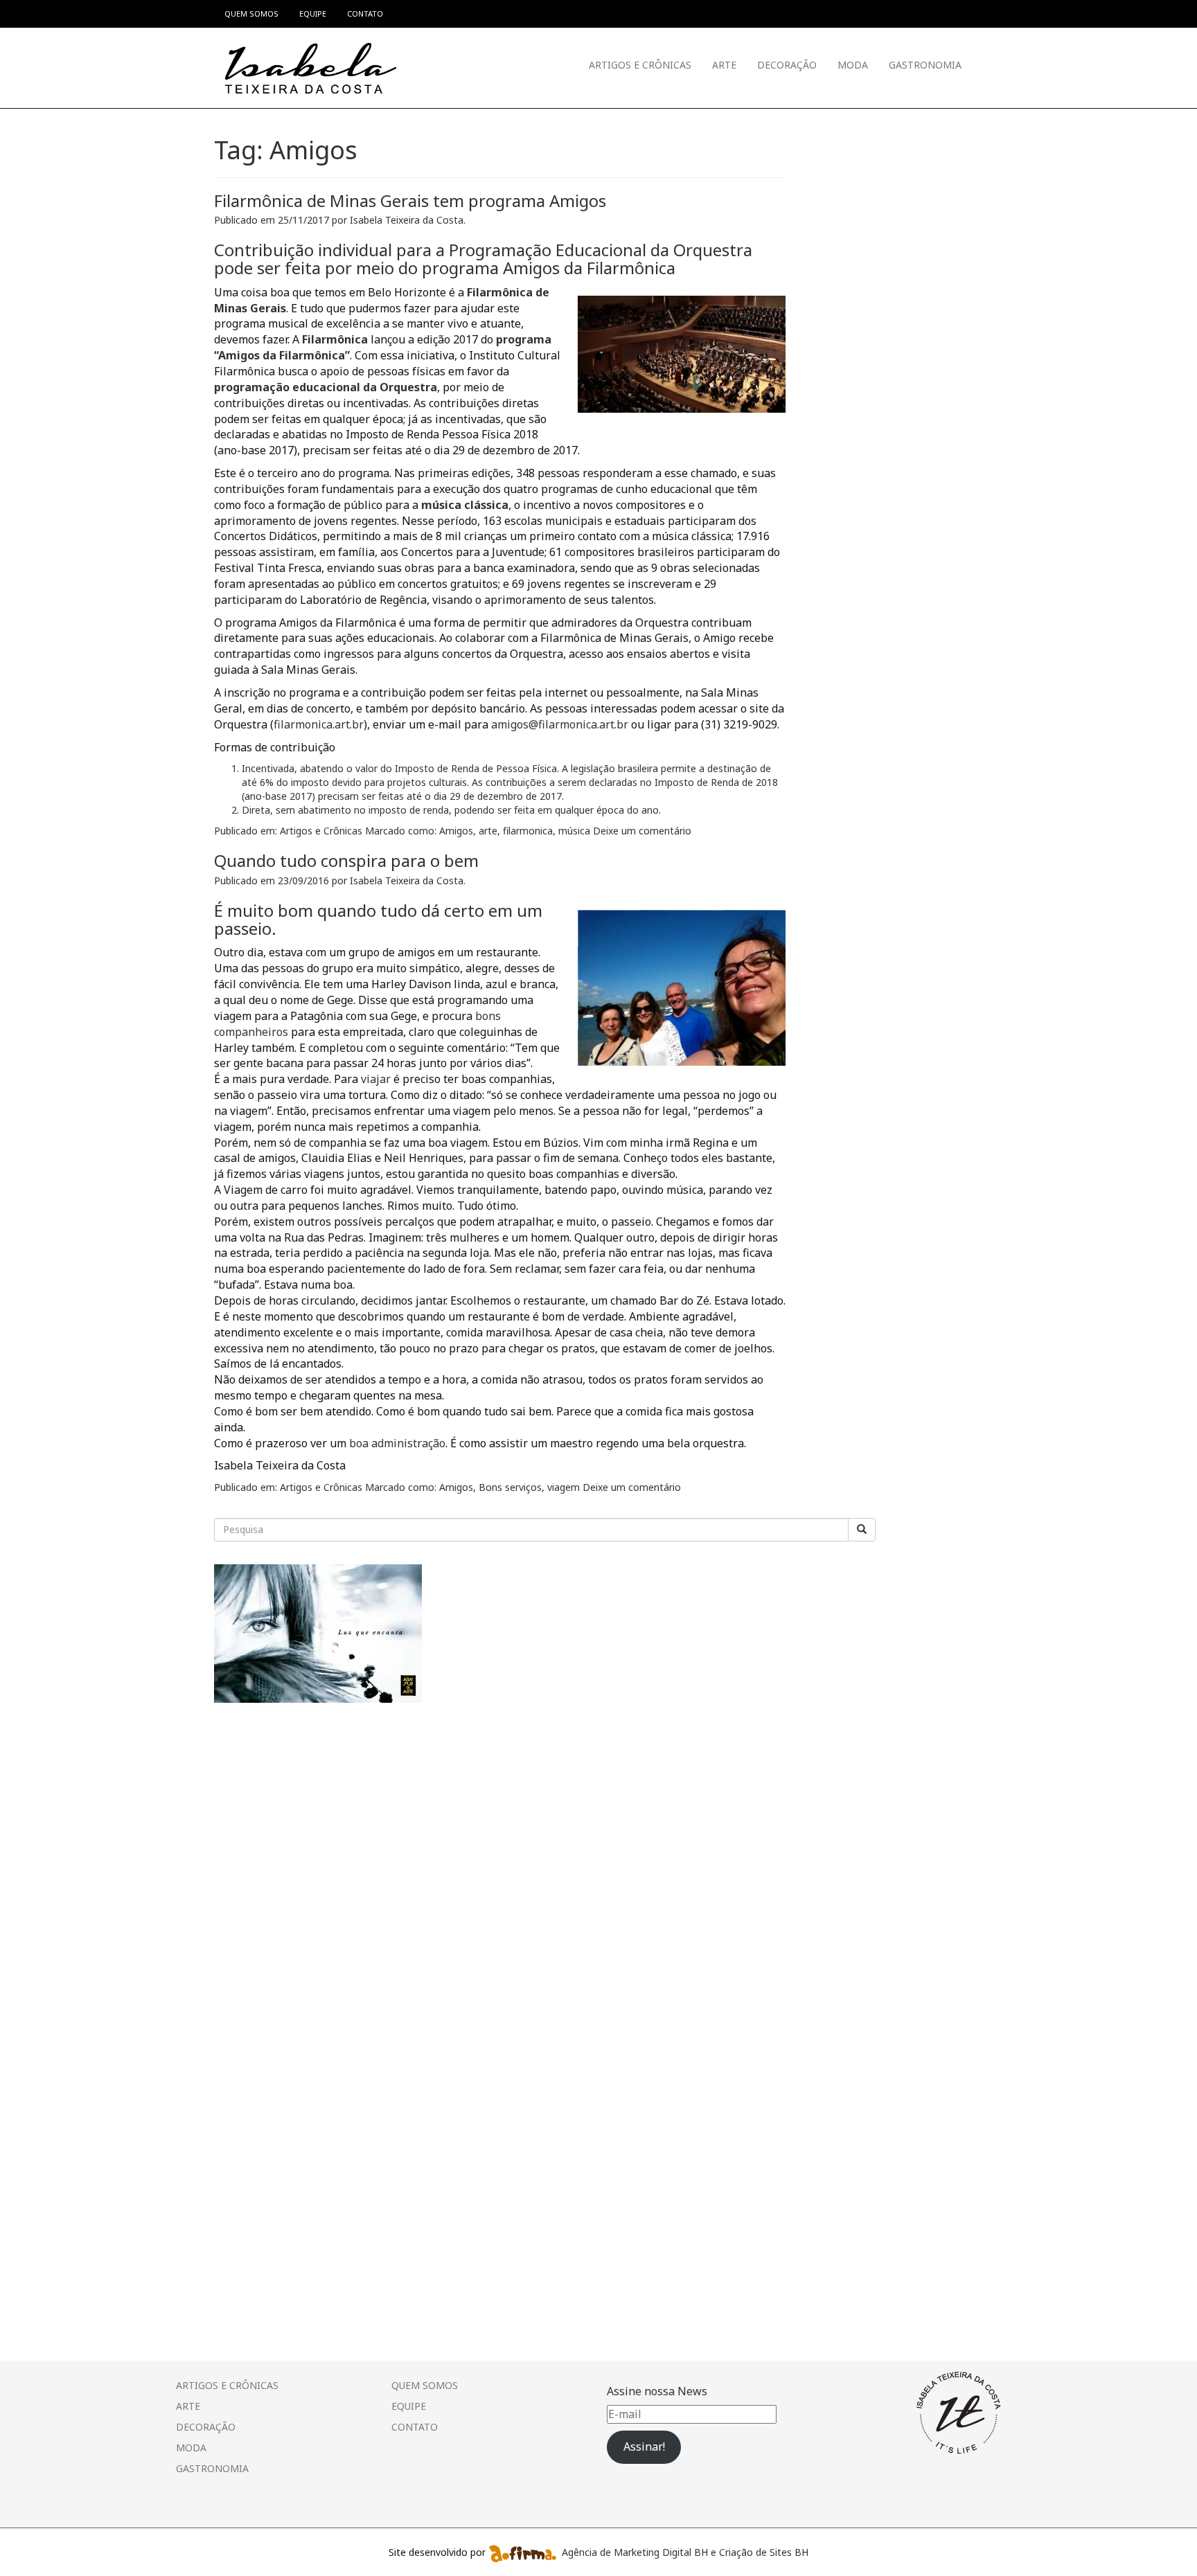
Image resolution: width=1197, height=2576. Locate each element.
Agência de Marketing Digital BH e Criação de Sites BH (685, 2552)
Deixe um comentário (642, 831)
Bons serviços (510, 1487)
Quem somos (425, 2385)
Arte (724, 65)
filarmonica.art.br (319, 724)
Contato (415, 2427)
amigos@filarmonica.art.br (560, 724)
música (574, 831)
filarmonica (528, 831)
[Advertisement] (318, 1812)
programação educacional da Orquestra (326, 387)
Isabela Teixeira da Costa (407, 220)
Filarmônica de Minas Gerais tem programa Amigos (410, 200)
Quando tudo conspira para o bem (346, 860)
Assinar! (644, 2447)
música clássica (465, 505)
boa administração (397, 1443)
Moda (853, 65)
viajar (376, 1079)
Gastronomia (925, 65)
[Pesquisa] (862, 1530)
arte (488, 831)
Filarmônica (335, 339)
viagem (564, 1487)
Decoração (787, 65)
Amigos (456, 831)
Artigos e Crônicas (640, 65)
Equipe (409, 2406)
